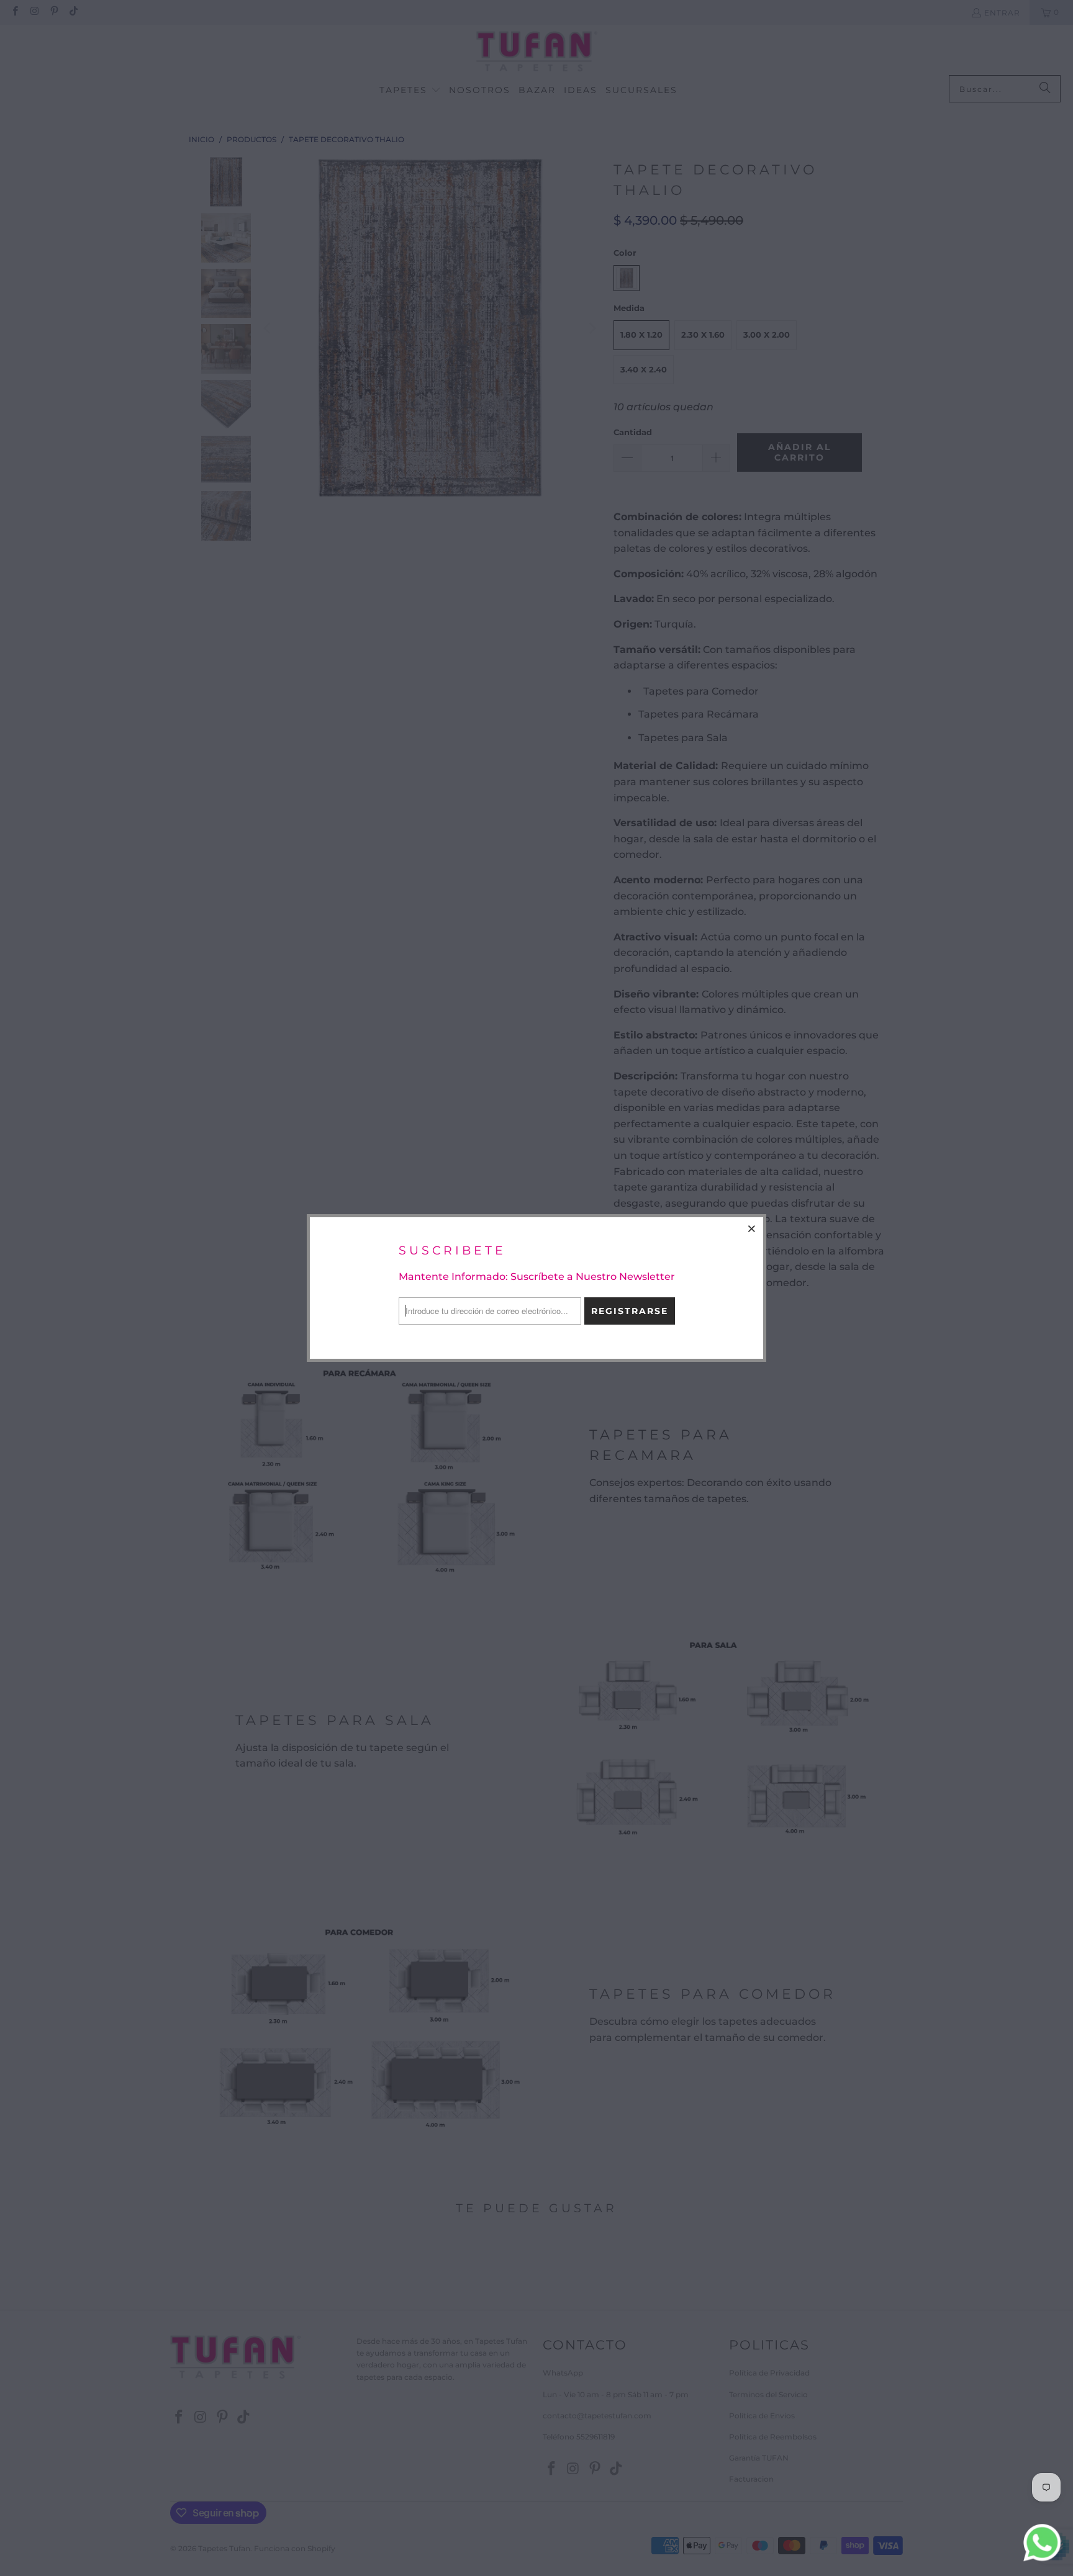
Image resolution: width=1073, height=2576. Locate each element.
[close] (752, 1228)
